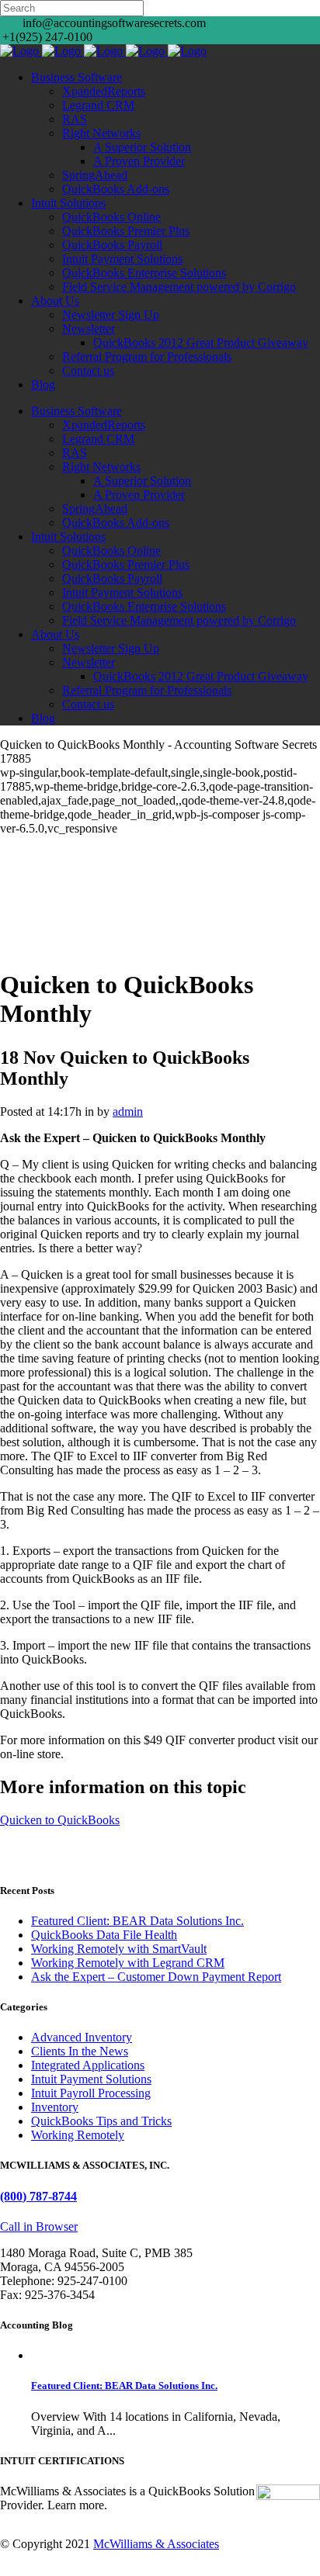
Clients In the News (80, 2051)
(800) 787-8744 (38, 2196)
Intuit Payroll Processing (91, 2093)
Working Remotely (78, 2135)
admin (128, 1111)
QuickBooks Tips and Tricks (101, 2121)
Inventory (55, 2107)
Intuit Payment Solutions (91, 2079)
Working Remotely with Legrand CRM (128, 1963)
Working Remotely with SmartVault (119, 1949)
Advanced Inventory (82, 2037)
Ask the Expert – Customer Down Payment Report (156, 1977)
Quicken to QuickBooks (60, 1820)
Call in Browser (39, 2226)
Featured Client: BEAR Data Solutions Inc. (137, 1921)
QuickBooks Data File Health (104, 1935)
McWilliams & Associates (156, 2544)
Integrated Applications (88, 2065)
